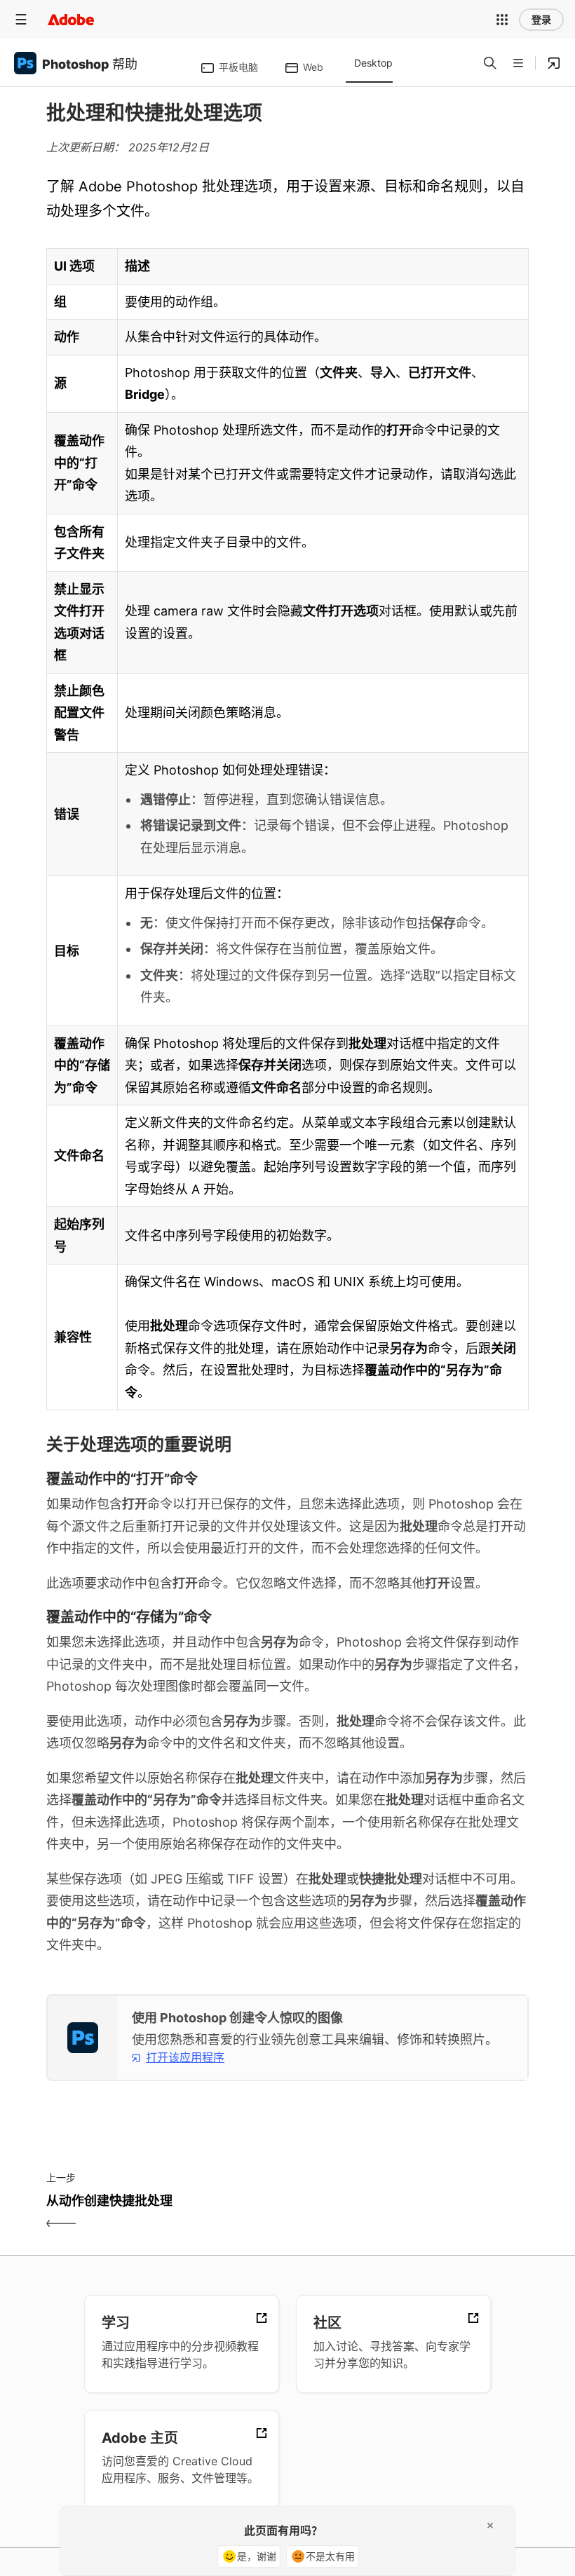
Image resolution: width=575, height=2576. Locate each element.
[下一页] (410, 2213)
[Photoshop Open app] (554, 63)
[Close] (490, 2526)
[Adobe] (71, 19)
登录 (541, 20)
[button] (502, 20)
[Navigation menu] (21, 19)
